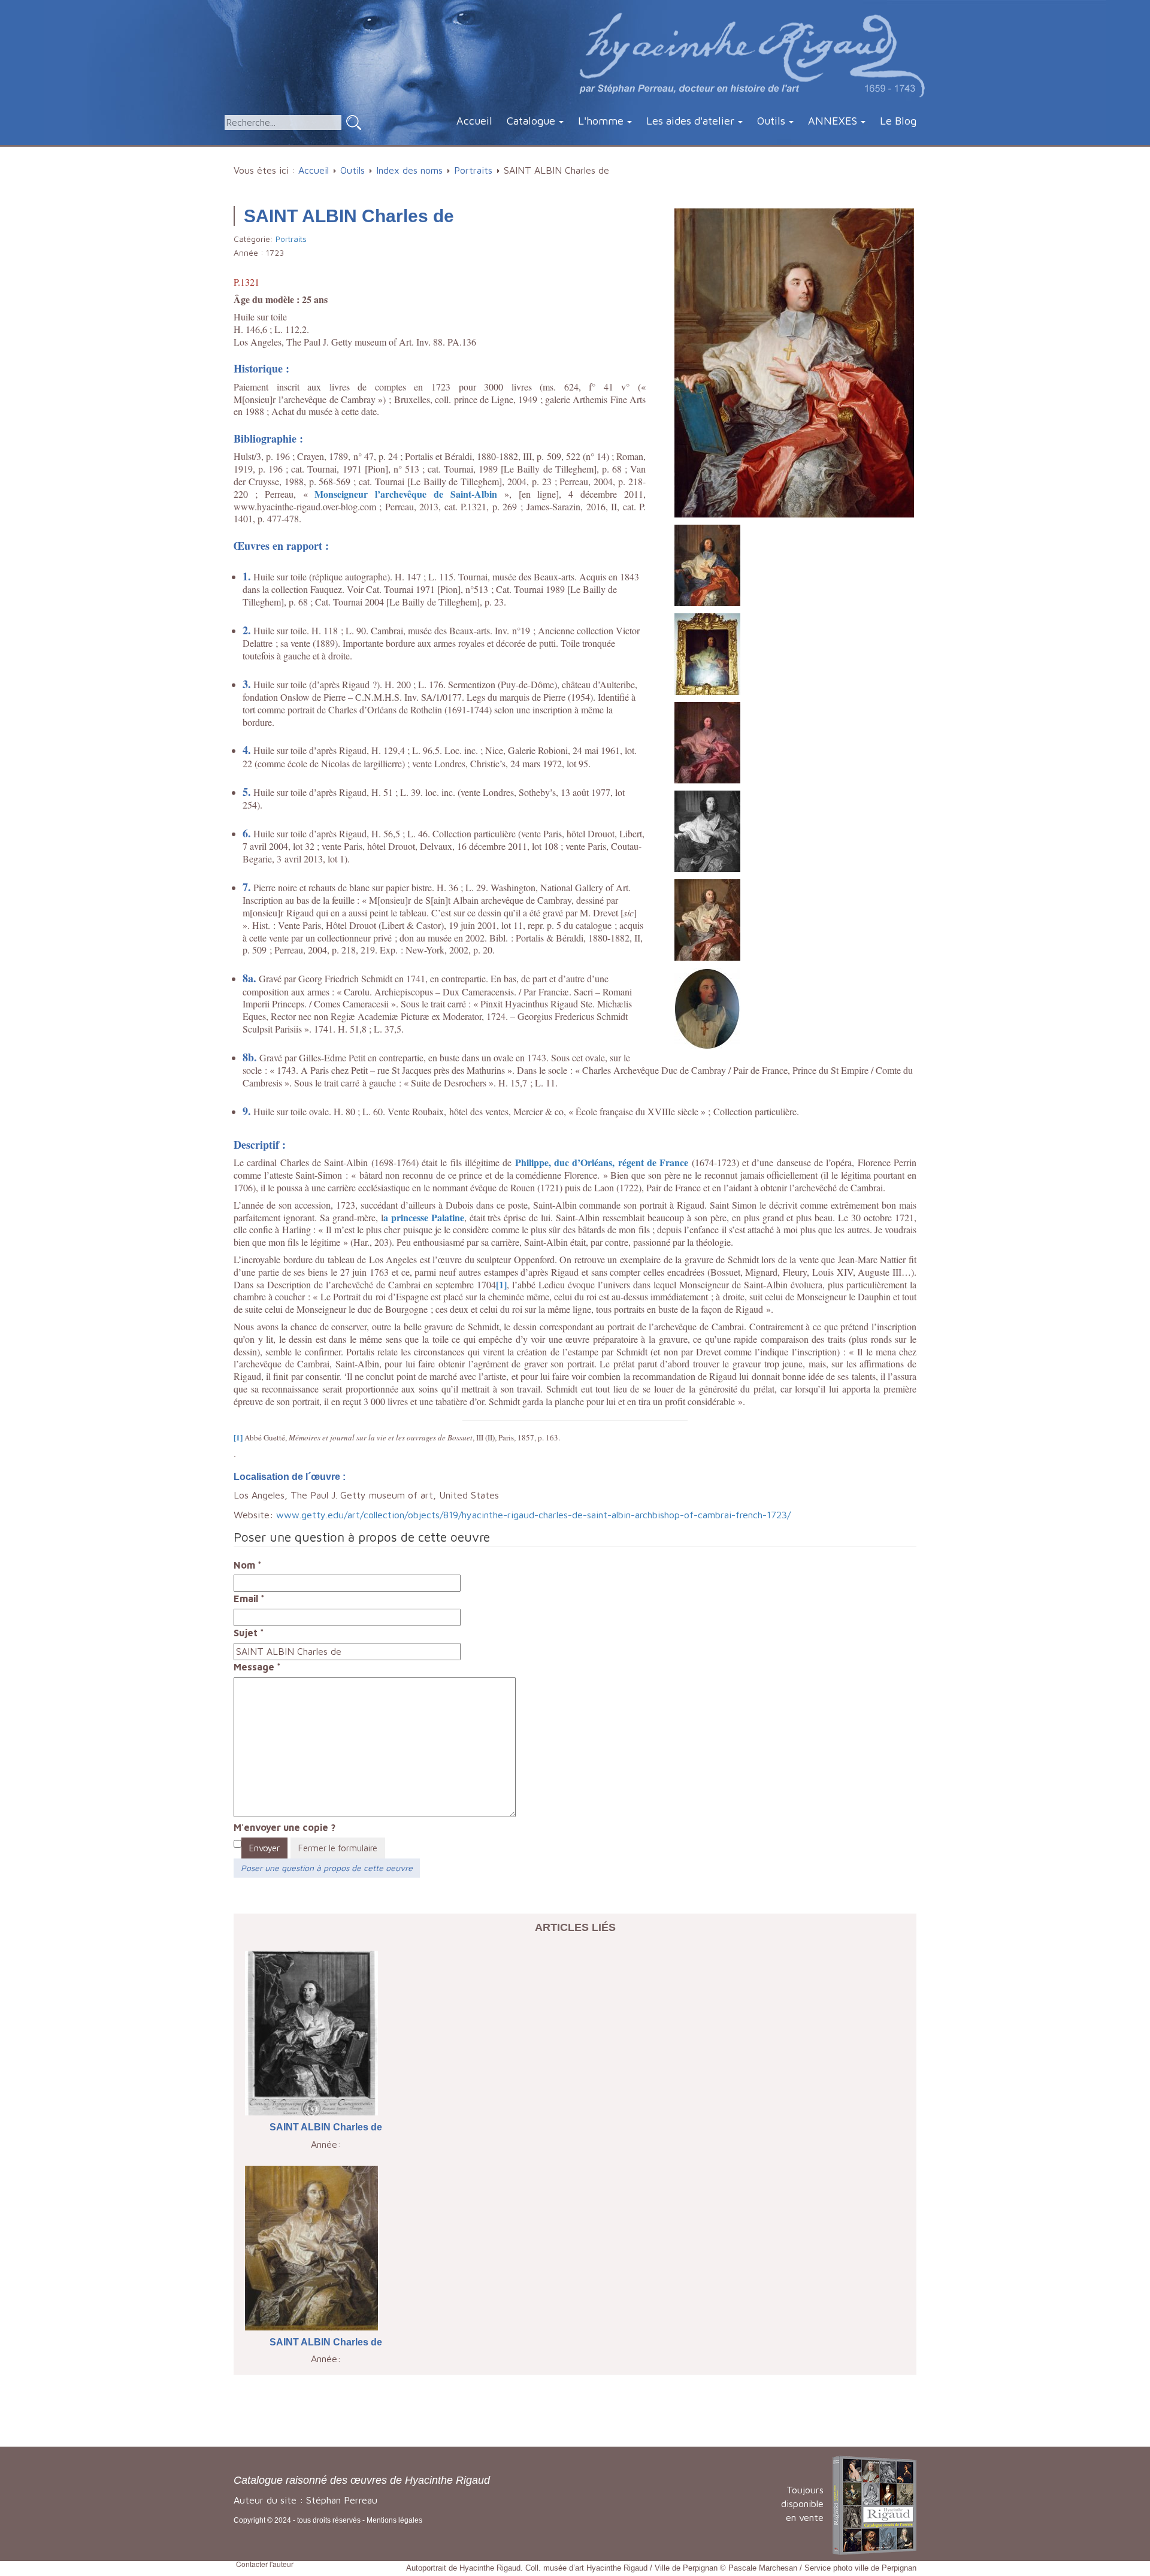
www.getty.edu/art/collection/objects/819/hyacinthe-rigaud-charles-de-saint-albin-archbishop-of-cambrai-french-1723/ (533, 1515)
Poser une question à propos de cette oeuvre (327, 1868)
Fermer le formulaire (338, 1848)
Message (257, 1667)
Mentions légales (394, 2520)
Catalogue (531, 121)
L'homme (601, 121)
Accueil (474, 121)
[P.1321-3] (707, 741)
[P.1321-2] (707, 653)
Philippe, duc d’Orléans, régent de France (602, 1162)
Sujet (249, 1633)
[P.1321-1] (707, 564)
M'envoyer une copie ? (285, 1827)
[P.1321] (794, 362)
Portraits (473, 170)
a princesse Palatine (424, 1217)
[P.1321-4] (707, 830)
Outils (771, 121)
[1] (501, 1284)
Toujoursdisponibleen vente (802, 2504)
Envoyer (264, 1848)
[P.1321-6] (707, 919)
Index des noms (409, 170)
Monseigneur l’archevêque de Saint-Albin (406, 494)
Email (249, 1599)
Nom (248, 1565)
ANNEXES (833, 121)
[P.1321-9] (707, 1007)
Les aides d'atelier (690, 121)
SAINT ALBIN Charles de (326, 2127)
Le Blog (898, 121)
